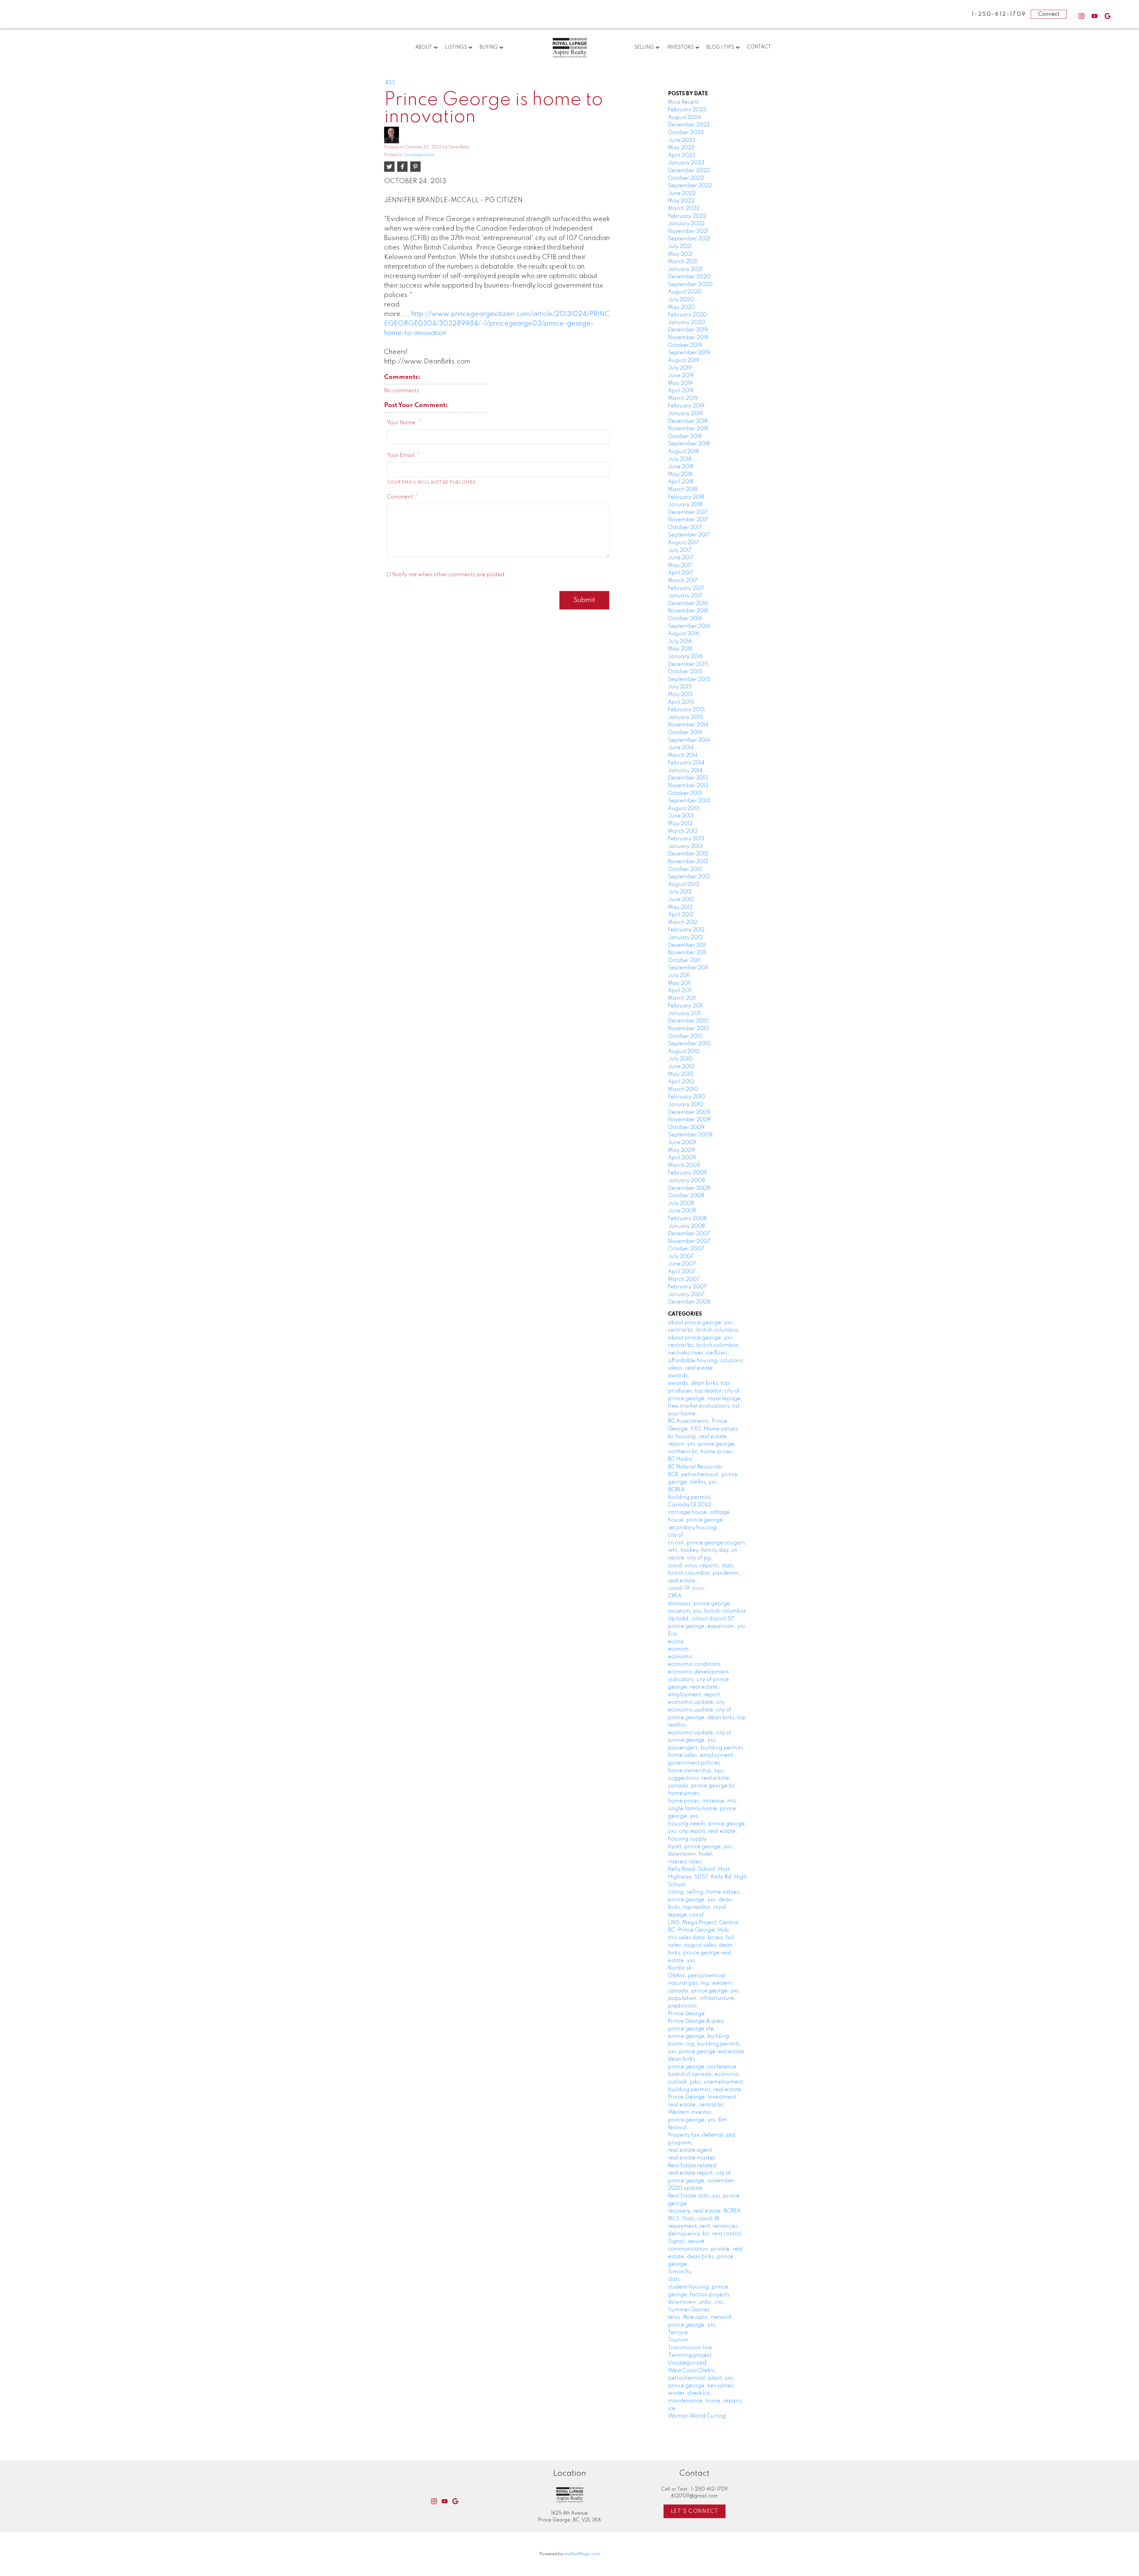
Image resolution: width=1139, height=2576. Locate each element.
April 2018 (681, 482)
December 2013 (688, 778)
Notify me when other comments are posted (448, 575)
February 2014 (686, 763)
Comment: (401, 497)
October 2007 (686, 1249)
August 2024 (684, 117)
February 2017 (686, 588)
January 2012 (685, 938)
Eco (672, 1634)
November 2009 (689, 1120)
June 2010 (681, 1067)
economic (680, 1657)
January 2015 (685, 717)
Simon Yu (680, 2272)
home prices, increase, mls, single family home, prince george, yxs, (703, 1809)
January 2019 (685, 414)
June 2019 (681, 376)
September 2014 (689, 740)
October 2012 (685, 869)
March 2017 (683, 581)
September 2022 (690, 186)
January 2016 (685, 657)
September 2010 (689, 1044)
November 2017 (688, 520)
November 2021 (688, 231)
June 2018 (681, 467)
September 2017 (689, 535)
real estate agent (690, 2150)
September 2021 (689, 239)
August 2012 (684, 884)
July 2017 (680, 550)
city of (676, 1535)
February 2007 (687, 1287)
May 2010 (681, 1074)
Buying (489, 47)
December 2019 (688, 330)
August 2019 (684, 360)
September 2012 (689, 877)
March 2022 (684, 209)
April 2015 (681, 702)
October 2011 (684, 960)
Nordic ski (680, 1968)
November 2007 (689, 1241)
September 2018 (689, 444)
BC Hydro (680, 1459)
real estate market (692, 2158)
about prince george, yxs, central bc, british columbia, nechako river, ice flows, (704, 1345)
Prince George (686, 2014)
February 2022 (687, 216)
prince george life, (692, 2029)
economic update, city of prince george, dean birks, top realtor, (707, 1717)
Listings (456, 47)
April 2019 (681, 391)
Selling (644, 47)
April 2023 (682, 155)
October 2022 (686, 178)
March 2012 (683, 922)
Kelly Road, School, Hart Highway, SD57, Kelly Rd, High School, (707, 1877)
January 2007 (686, 1295)
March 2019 (683, 398)
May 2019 (680, 383)
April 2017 (681, 573)
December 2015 (688, 664)
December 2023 (689, 125)
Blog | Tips (720, 47)
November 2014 (688, 725)
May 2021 (680, 254)
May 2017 (680, 566)
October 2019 (685, 345)
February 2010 (687, 1097)
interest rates (685, 1862)
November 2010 (688, 1029)
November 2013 (688, 786)
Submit (584, 600)
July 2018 (680, 459)
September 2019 (689, 353)
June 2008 (682, 1211)
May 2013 (680, 824)
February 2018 (686, 497)
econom (678, 1649)
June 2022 (682, 193)
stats (674, 2279)
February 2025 (687, 110)
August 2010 (684, 1052)
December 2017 (688, 512)
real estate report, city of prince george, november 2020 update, (701, 2181)
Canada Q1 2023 (690, 1505)
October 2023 (686, 133)
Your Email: (402, 455)
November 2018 (688, 429)
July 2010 (680, 1059)
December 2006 (689, 1302)
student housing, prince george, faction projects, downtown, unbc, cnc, (700, 2295)
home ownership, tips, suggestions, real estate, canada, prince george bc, (702, 1778)
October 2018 (685, 436)
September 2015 (689, 679)
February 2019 (686, 406)
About (424, 47)
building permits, (690, 1497)
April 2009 (682, 1158)
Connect (1049, 14)
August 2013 (684, 809)
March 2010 (683, 1090)
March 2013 (683, 831)
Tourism (678, 2340)
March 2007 (684, 1279)
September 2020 (690, 285)
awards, (679, 1376)
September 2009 (690, 1135)
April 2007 (682, 1272)
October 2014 (685, 733)
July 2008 (681, 1203)
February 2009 (687, 1173)
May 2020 (681, 307)
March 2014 (683, 755)
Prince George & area (696, 2021)
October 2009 (686, 1127)
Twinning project (690, 2355)
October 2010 (685, 1036)
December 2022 (689, 171)
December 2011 (687, 945)
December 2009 (689, 1112)
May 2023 (681, 148)
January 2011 (684, 1014)
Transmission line (690, 2348)
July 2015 (680, 687)
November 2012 (688, 862)
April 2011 (680, 991)
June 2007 (682, 1264)
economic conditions (694, 1664)
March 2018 (683, 490)
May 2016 (680, 649)
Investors (680, 47)
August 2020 (685, 292)
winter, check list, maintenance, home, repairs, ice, (706, 2401)
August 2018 (683, 452)
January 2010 (686, 1105)
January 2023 (686, 163)
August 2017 (683, 543)
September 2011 (688, 968)
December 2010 (688, 1021)
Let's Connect (695, 2511)
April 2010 (681, 1082)
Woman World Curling (697, 2416)
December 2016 (688, 603)
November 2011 (687, 953)
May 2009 (681, 1150)
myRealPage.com (582, 2554)
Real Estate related (692, 2166)
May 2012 (680, 907)
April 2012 (681, 915)
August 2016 (684, 634)
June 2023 (682, 140)
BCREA (676, 1490)
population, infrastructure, (702, 1998)
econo (676, 1642)
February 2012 (686, 930)
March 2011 (682, 998)
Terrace (678, 2333)
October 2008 (686, 1196)
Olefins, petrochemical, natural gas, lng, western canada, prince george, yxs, (704, 1983)
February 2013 (686, 839)
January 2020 (687, 323)
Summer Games (689, 2310)
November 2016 (688, 611)
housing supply (687, 1839)
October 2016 (685, 619)
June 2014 (681, 748)
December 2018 (688, 421)
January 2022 (686, 224)
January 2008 (686, 1226)
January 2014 (685, 771)
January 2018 (685, 505)
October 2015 (685, 672)
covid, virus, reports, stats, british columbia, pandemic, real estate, (704, 1573)
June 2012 (681, 900)
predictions (682, 2006)
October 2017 (685, 528)
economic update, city (696, 1702)
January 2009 (687, 1181)
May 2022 (681, 201)
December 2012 (688, 854)
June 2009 (682, 1143)
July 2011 (679, 976)
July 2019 (680, 368)
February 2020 (687, 315)
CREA (675, 1596)
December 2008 (689, 1188)
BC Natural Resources (695, 1467)
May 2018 (680, 474)
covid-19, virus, (687, 1588)
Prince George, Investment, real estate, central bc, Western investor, (703, 2105)
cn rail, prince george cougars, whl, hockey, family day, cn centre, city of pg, (707, 1550)
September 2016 (689, 626)
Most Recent (683, 102)
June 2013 (681, 816)
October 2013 (685, 793)
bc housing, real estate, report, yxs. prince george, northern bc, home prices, (702, 1444)
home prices (684, 1793)
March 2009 (684, 1165)
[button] (1081, 16)
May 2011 (679, 983)
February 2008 (687, 1219)
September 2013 (689, 801)
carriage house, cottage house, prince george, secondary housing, (699, 1520)
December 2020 (689, 277)
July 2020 (681, 300)
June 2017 (681, 558)
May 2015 (680, 695)
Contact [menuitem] (759, 47)
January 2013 (685, 847)
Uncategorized (419, 155)
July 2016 (680, 641)
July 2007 (681, 1257)
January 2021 (685, 269)
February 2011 (685, 1006)
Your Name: (403, 423)
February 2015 (686, 710)
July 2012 (680, 892)
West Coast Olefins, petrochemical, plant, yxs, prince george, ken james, (702, 2378)
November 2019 (688, 338)
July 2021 (680, 247)
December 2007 (689, 1234)
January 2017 (685, 596)
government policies (694, 1763)
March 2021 (683, 262)
